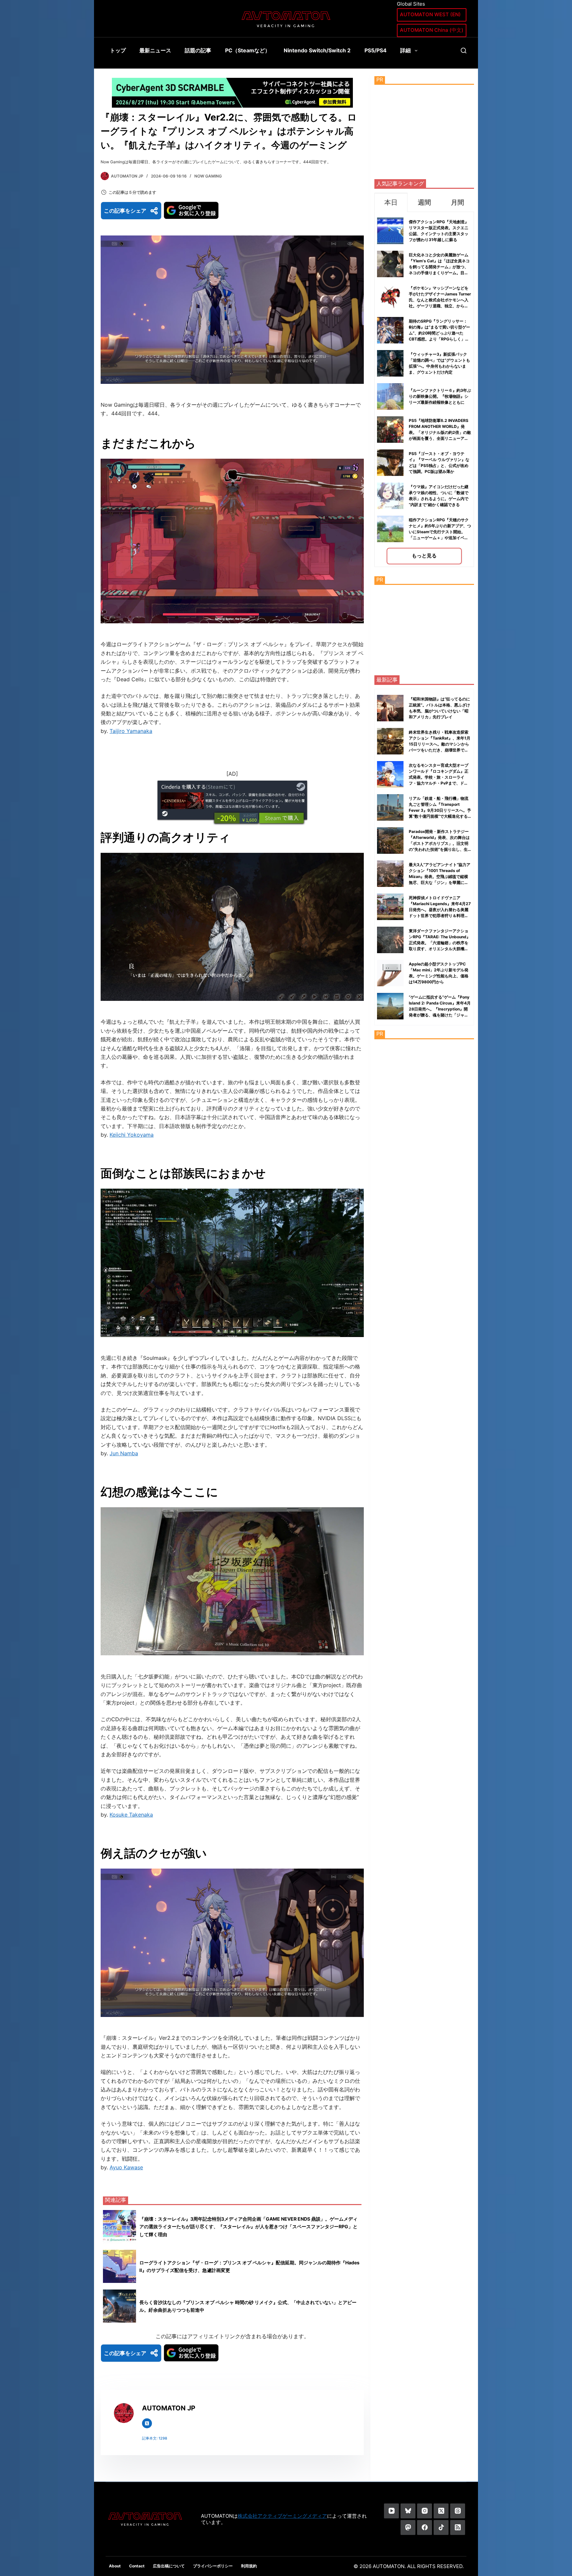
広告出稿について (169, 2566)
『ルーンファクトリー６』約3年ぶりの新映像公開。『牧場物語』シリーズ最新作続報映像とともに (440, 396)
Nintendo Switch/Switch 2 (317, 50)
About (115, 2566)
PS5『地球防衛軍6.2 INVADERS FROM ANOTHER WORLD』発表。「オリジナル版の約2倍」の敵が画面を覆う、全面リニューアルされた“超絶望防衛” (440, 432)
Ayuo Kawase (126, 2167)
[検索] (464, 51)
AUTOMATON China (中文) (432, 30)
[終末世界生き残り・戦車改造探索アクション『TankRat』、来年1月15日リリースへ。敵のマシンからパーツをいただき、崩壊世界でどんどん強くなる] (390, 741)
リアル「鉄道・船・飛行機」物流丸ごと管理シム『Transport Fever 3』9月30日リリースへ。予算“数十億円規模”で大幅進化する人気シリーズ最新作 (440, 810)
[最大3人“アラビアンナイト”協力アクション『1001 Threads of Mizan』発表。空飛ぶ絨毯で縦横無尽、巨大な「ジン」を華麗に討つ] (390, 874)
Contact (137, 2566)
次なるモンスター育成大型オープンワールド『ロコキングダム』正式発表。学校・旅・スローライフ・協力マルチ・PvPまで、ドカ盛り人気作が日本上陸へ (439, 777)
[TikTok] (441, 2527)
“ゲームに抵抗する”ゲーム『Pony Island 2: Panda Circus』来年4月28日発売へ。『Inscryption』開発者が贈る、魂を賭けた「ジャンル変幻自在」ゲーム (440, 1009)
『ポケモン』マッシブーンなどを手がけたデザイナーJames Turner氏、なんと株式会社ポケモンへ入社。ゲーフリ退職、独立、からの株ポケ (440, 300)
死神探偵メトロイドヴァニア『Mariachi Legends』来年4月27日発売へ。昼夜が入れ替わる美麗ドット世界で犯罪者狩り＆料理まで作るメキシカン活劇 (440, 910)
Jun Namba (124, 1453)
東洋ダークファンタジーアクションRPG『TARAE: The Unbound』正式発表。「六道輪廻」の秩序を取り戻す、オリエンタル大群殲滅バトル (440, 943)
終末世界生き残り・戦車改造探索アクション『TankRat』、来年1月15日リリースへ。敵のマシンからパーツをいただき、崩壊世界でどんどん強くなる (440, 744)
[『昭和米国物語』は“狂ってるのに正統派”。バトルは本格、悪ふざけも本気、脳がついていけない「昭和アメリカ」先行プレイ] (390, 708)
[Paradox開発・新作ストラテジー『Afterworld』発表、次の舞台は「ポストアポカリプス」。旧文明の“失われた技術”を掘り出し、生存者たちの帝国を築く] (390, 841)
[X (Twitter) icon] (147, 2423)
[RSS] (458, 2527)
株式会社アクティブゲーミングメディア (282, 2516)
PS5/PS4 (376, 50)
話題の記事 (198, 50)
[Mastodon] (408, 2527)
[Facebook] (425, 2527)
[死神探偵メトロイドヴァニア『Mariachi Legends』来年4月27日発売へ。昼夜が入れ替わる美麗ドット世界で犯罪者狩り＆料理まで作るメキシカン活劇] (390, 907)
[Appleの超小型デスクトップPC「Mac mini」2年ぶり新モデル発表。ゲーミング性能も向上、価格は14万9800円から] (390, 973)
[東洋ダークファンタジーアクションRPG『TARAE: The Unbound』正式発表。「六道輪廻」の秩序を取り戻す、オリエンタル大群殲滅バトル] (390, 940)
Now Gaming (208, 176)
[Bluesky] (408, 2511)
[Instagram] (425, 2511)
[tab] (391, 202)
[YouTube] (391, 2511)
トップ (118, 50)
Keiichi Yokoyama (132, 1135)
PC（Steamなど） (248, 50)
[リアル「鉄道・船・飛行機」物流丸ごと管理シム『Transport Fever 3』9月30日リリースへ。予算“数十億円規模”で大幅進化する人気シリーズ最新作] (390, 807)
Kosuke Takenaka (131, 1815)
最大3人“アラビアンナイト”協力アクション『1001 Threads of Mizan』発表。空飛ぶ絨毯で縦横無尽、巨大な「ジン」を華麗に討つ (440, 876)
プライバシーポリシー (213, 2566)
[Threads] (458, 2511)
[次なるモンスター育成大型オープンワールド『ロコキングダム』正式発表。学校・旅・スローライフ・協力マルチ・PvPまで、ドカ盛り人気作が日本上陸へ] (390, 774)
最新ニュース (155, 50)
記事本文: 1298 (155, 2438)
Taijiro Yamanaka (131, 731)
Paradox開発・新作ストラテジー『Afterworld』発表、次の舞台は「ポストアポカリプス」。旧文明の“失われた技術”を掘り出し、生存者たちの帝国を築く (439, 843)
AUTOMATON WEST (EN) (430, 14)
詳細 (405, 50)
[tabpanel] (424, 389)
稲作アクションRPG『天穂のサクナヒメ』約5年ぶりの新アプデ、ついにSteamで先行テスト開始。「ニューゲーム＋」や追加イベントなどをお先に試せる (440, 532)
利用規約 (249, 2566)
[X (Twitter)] (441, 2511)
